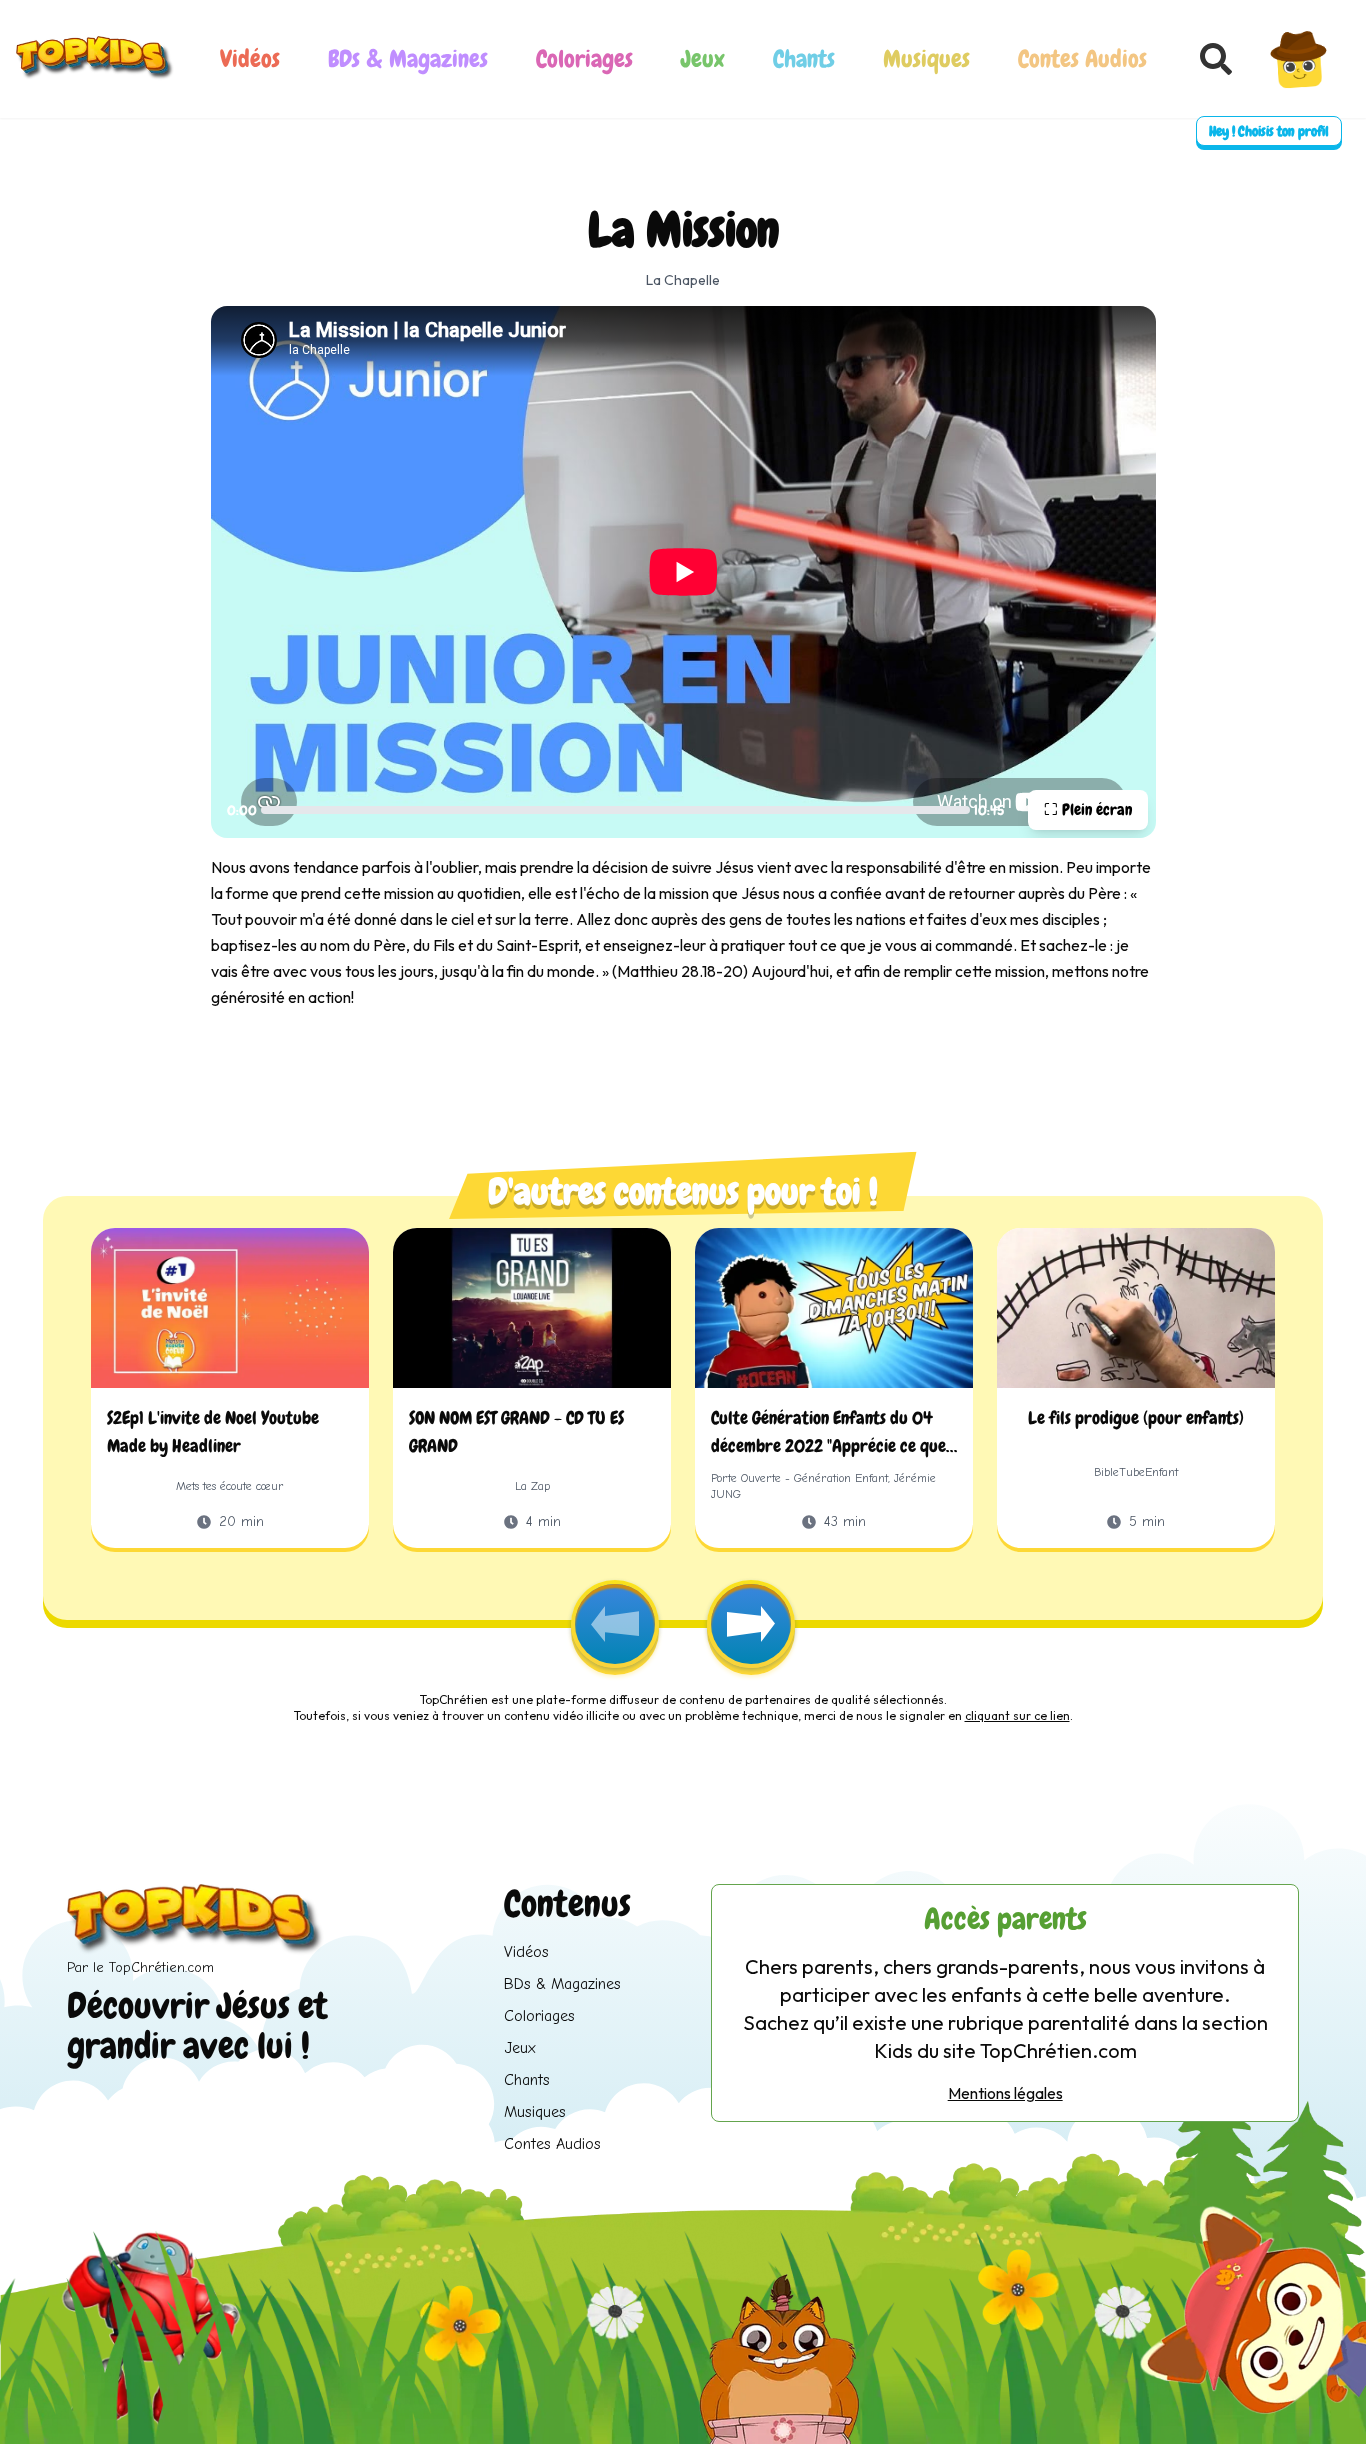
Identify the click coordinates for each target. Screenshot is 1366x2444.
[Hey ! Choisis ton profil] (1299, 59)
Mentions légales (1005, 2093)
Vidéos (250, 58)
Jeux (703, 58)
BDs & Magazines (408, 58)
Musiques (926, 58)
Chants (804, 58)
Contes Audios (1082, 58)
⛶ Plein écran (1088, 809)
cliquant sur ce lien (1017, 1715)
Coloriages (584, 58)
